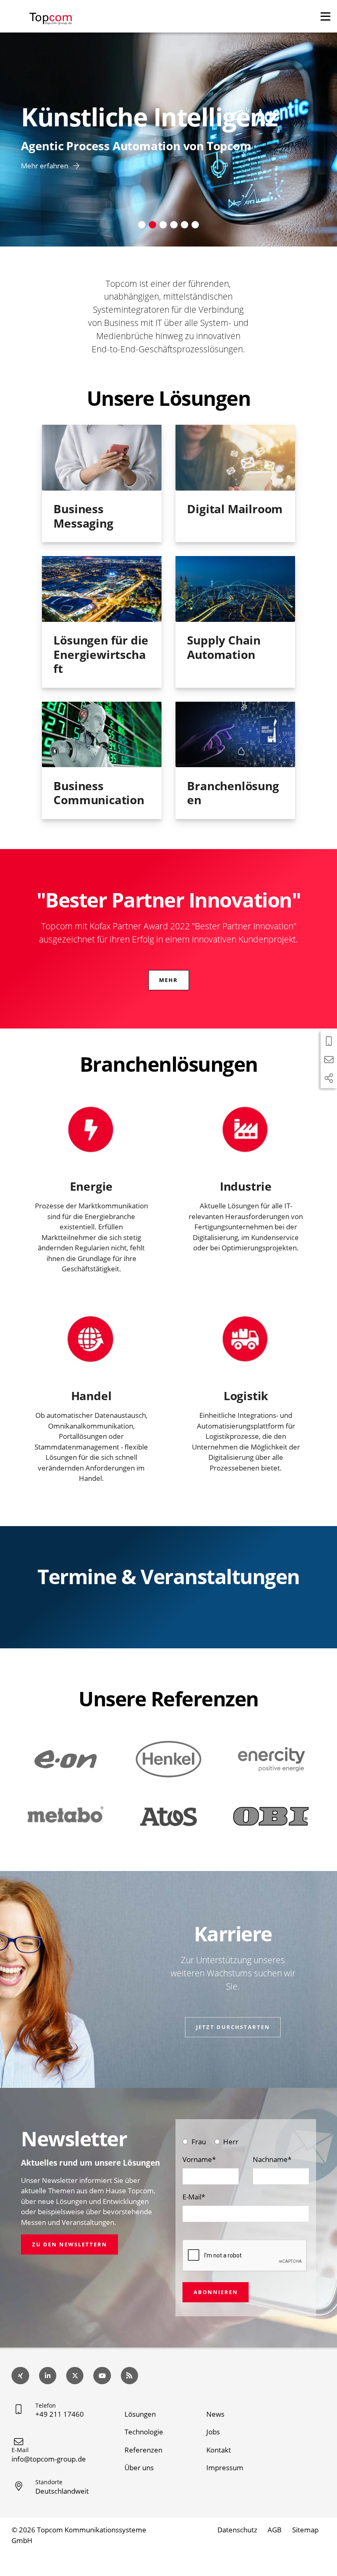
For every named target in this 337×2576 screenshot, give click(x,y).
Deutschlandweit (62, 2491)
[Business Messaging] (102, 458)
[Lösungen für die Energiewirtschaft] (102, 589)
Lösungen (140, 2414)
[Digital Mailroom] (235, 458)
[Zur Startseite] (51, 15)
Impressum (225, 2468)
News (215, 2414)
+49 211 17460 (60, 2414)
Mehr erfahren (45, 166)
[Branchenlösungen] (235, 735)
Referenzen (143, 2450)
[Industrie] (246, 1130)
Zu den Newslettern (70, 2244)
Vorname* (199, 2159)
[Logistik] (246, 1339)
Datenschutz (237, 2530)
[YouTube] (102, 2376)
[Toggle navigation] (325, 16)
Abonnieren (216, 2292)
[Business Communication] (102, 735)
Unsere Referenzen (168, 1699)
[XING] (20, 2376)
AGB (275, 2530)
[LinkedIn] (48, 2376)
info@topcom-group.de (49, 2459)
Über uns (139, 2468)
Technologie (144, 2432)
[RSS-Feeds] (130, 2376)
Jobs (213, 2432)
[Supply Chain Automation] (235, 589)
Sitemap (305, 2530)
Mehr (168, 980)
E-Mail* (194, 2197)
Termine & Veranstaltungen (168, 1576)
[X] (75, 2376)
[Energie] (91, 1130)
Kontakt (219, 2450)
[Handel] (91, 1339)
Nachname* (272, 2159)
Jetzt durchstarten (233, 2027)
